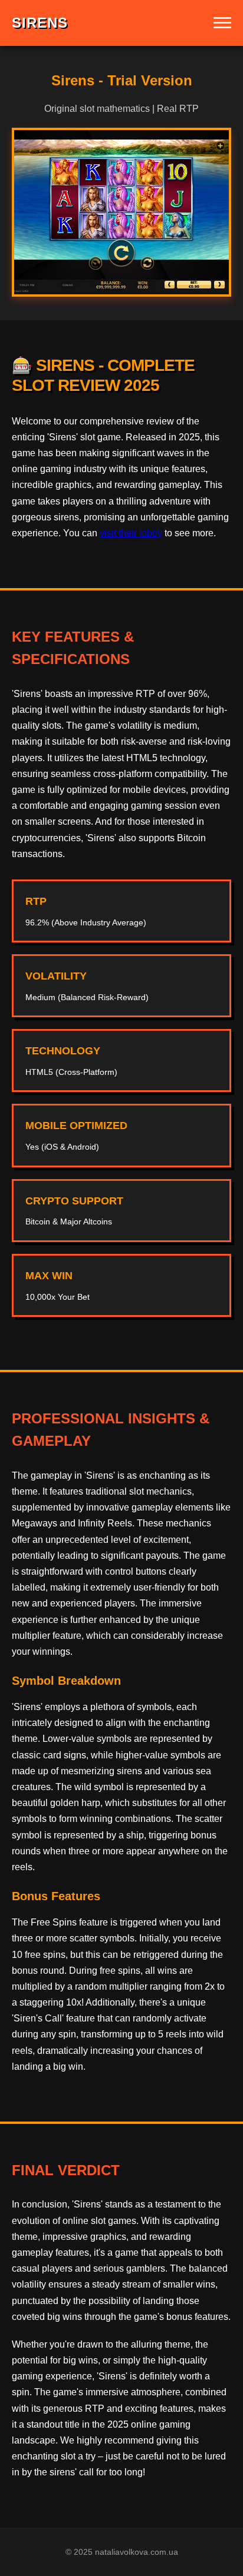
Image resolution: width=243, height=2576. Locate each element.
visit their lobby (131, 533)
